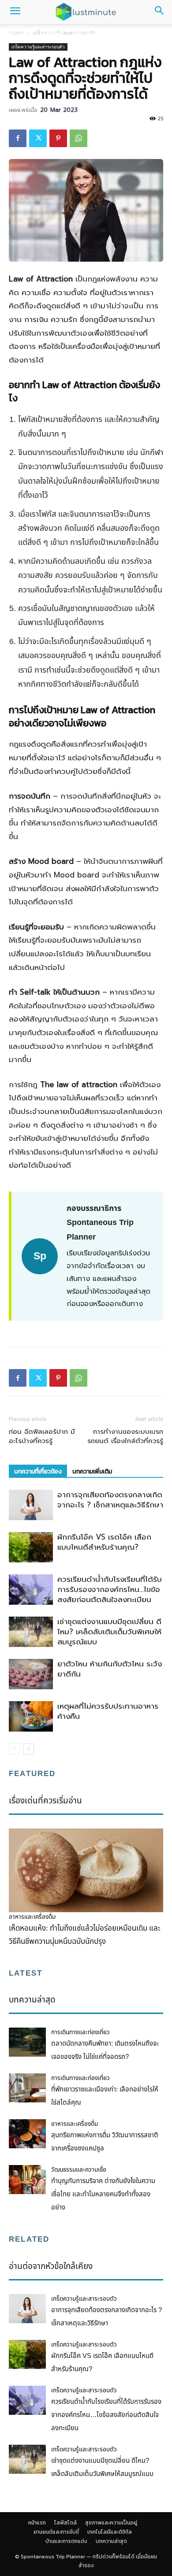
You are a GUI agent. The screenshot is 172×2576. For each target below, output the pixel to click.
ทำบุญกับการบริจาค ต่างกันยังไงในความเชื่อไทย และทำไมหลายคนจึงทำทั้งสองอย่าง (103, 2194)
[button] (15, 12)
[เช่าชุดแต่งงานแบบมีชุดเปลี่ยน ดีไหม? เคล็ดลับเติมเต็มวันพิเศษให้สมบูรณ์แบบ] (31, 1632)
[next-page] (28, 1749)
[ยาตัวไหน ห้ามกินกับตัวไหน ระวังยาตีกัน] (31, 1674)
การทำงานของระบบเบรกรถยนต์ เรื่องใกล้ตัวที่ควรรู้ (125, 1436)
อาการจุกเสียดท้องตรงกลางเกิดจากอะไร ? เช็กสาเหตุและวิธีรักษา (110, 1500)
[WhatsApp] (79, 138)
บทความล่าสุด (111, 2541)
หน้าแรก (17, 34)
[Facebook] (18, 138)
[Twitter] (38, 138)
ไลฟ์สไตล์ (51, 34)
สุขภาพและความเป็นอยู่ (104, 34)
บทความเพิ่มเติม (92, 1471)
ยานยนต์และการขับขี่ (56, 2532)
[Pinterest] (58, 138)
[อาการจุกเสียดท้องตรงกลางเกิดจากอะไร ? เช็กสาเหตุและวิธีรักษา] (31, 1505)
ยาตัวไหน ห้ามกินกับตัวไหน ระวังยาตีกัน (110, 1669)
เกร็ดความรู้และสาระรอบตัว (38, 47)
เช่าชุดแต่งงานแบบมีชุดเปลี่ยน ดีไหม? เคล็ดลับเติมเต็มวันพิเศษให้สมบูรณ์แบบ (109, 1632)
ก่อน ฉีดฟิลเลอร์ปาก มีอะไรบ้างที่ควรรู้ (42, 1436)
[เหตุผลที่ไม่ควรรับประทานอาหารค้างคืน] (31, 1716)
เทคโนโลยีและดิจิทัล (110, 2532)
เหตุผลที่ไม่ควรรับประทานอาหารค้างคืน (108, 1711)
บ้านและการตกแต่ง (66, 2541)
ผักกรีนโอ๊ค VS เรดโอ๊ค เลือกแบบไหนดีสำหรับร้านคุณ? (104, 1542)
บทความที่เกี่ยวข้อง (38, 1471)
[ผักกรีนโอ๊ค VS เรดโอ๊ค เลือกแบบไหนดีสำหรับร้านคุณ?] (31, 1547)
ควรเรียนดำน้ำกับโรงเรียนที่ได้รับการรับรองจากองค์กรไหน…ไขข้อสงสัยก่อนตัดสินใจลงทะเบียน (110, 1589)
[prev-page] (14, 1749)
